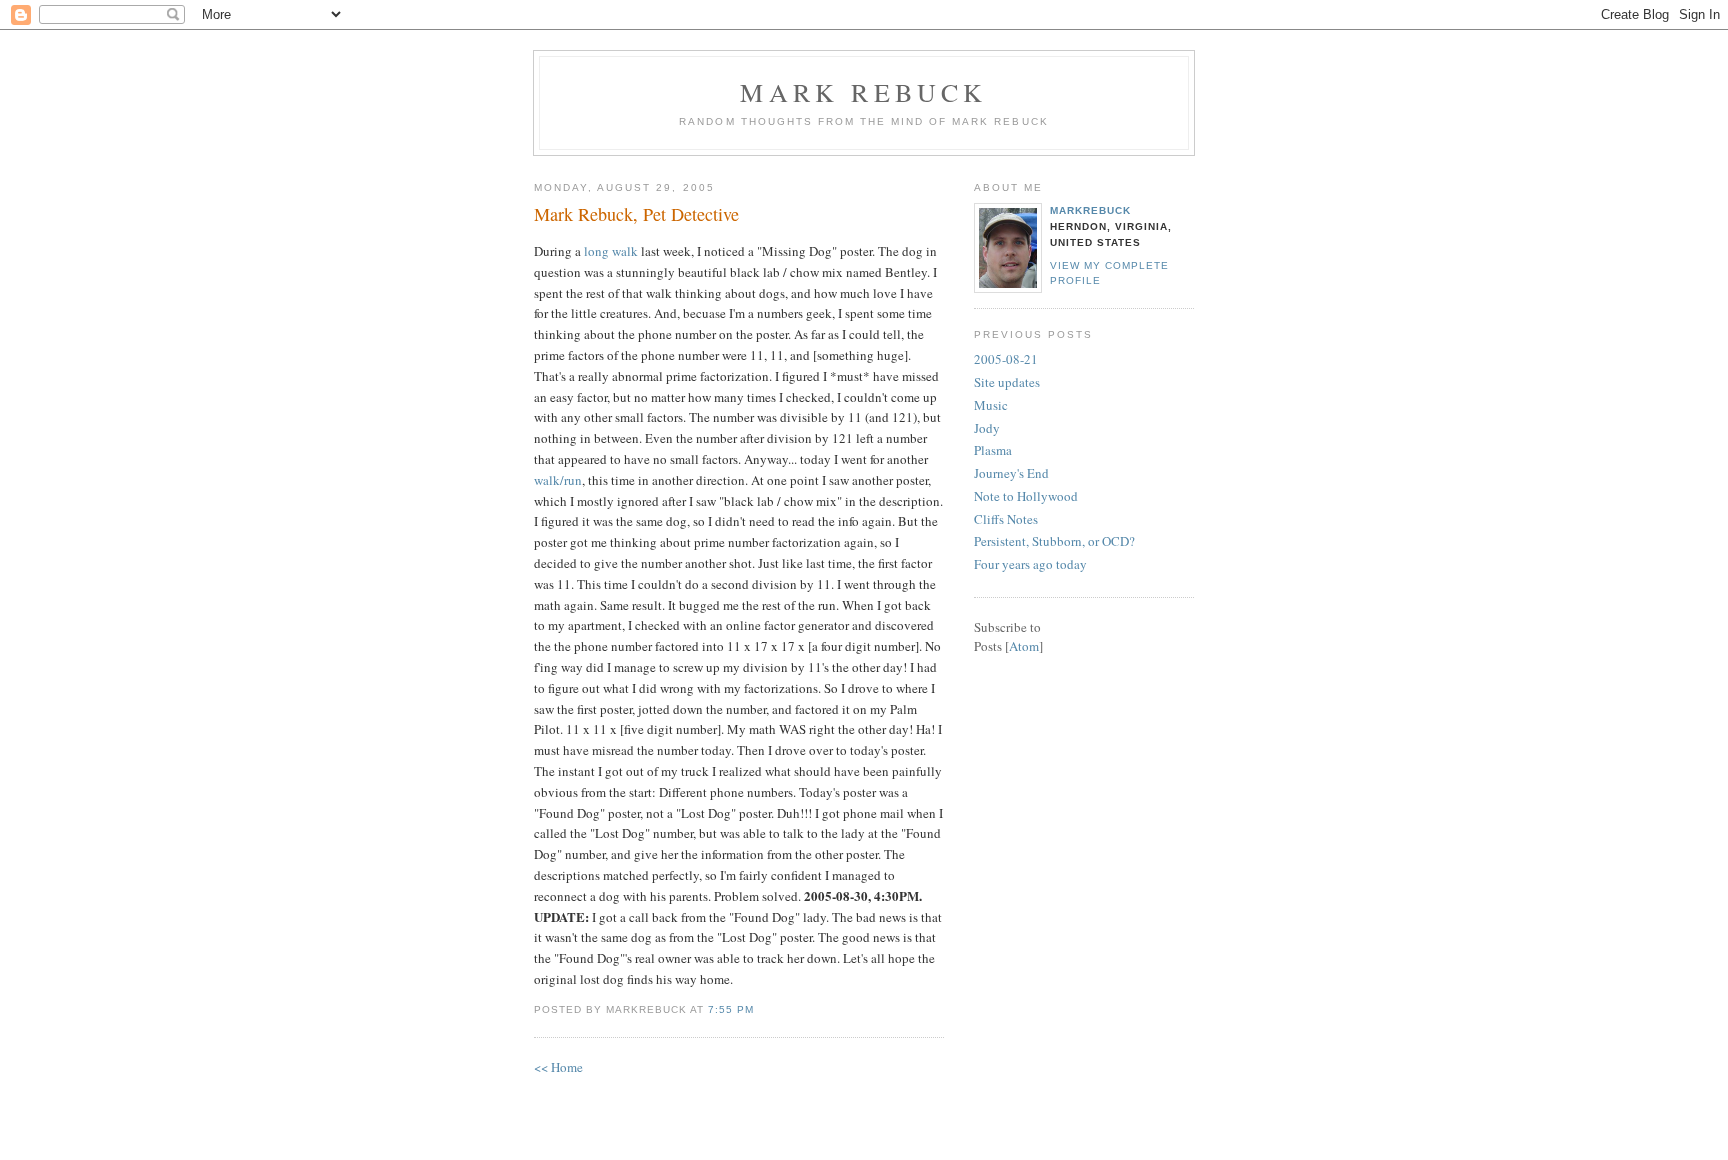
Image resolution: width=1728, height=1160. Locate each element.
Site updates (1007, 382)
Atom (1024, 646)
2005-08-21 (1006, 359)
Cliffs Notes (1006, 519)
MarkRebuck (1090, 210)
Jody (987, 428)
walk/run (558, 480)
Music (991, 405)
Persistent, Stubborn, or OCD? (1054, 541)
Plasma (993, 450)
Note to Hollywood (1026, 496)
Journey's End (1011, 473)
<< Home (558, 1067)
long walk (611, 251)
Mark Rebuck (863, 92)
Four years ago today (1030, 564)
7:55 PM (731, 1009)
